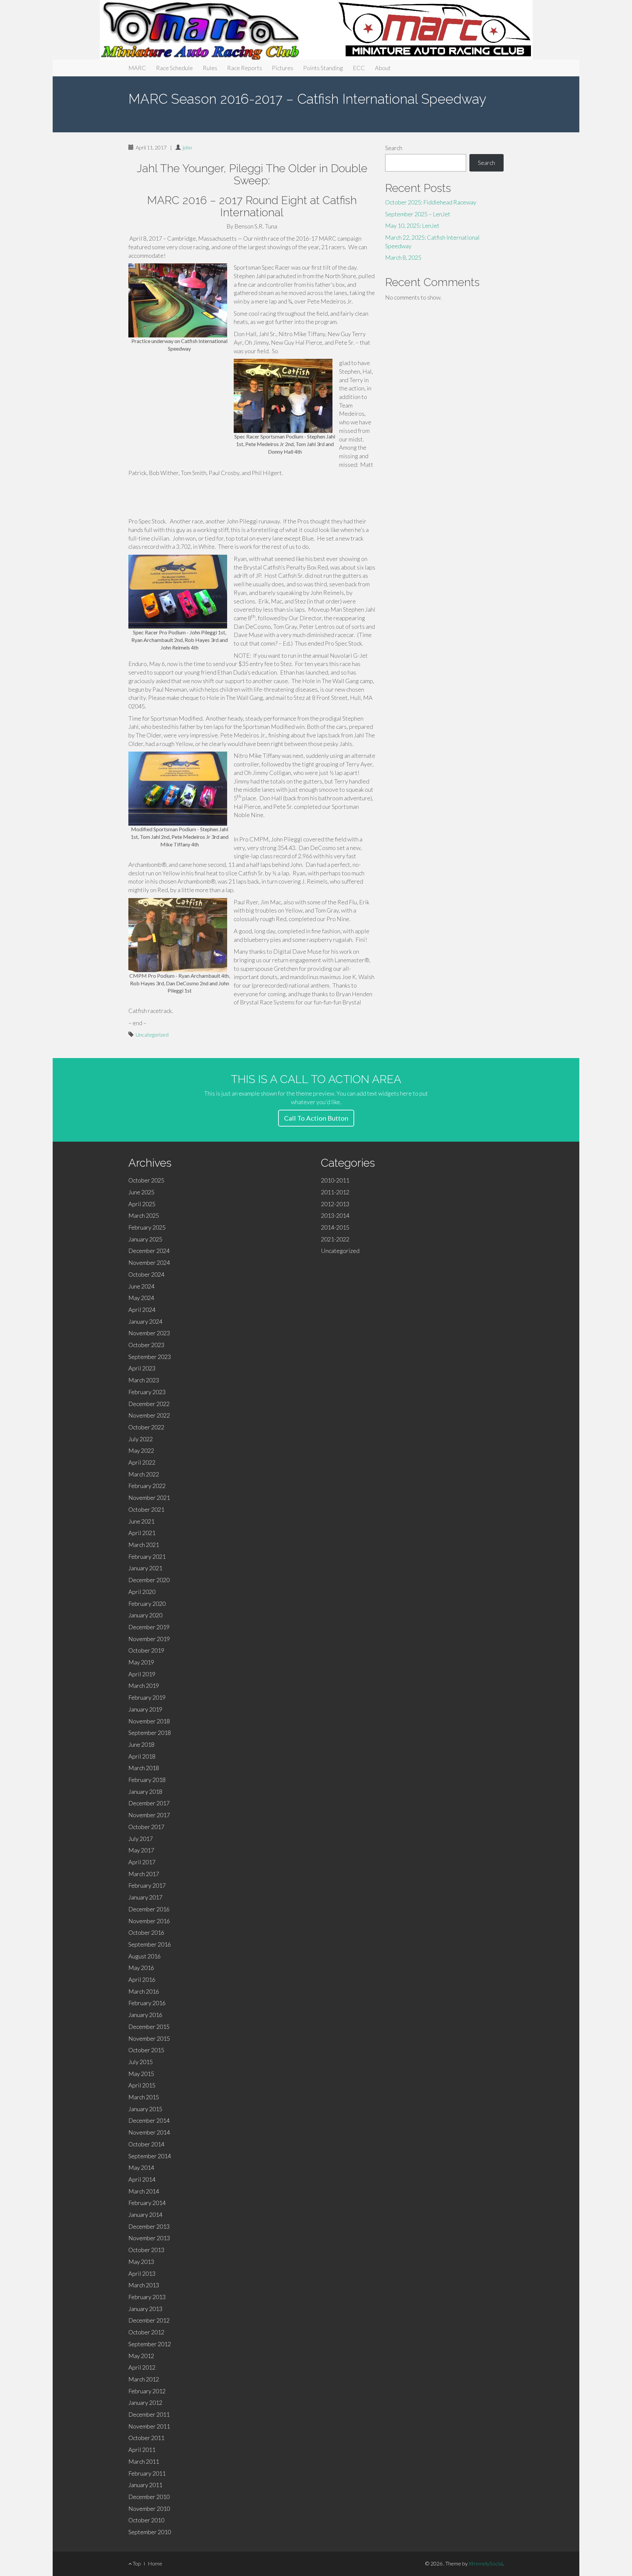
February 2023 (147, 1392)
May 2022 (141, 1450)
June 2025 (141, 1192)
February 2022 (147, 1486)
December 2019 (149, 1627)
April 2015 (142, 2085)
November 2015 (149, 2038)
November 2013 (149, 2238)
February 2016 (147, 2003)
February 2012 (147, 2391)
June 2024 (141, 1286)
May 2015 (141, 2074)
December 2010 (149, 2497)
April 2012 (142, 2367)
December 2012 (149, 2320)
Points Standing (323, 68)
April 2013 (142, 2273)
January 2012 (145, 2403)
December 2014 (149, 2120)
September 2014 (150, 2156)
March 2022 (144, 1474)
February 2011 (147, 2473)
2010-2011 (335, 1180)
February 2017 (147, 1885)
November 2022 (149, 1415)
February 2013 (147, 2297)
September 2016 (150, 1944)
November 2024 (149, 1262)
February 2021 (147, 1556)
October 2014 (146, 2144)
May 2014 (141, 2167)
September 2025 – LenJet (418, 214)
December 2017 (149, 1803)
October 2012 (146, 2332)
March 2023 (144, 1380)
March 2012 (144, 2379)
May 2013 (141, 2262)
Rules (210, 68)
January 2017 (145, 1897)
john (187, 147)
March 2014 (144, 2191)
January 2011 (145, 2485)
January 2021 (145, 1568)
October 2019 (146, 1650)
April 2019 (142, 1674)
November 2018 (149, 1721)
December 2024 (149, 1251)
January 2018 (145, 1792)
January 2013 (145, 2309)
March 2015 (144, 2097)
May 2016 (141, 1968)
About (383, 68)
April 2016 (142, 1979)
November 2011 (149, 2426)
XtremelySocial (486, 2563)
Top (136, 2563)
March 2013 (144, 2285)
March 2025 (144, 1215)
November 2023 (149, 1333)
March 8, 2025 (403, 257)
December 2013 (149, 2226)
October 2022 (146, 1427)
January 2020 (145, 1615)
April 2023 (142, 1368)
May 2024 (141, 1298)
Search (394, 148)
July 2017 (141, 1839)
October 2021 (146, 1509)
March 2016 (144, 1991)
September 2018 (150, 1733)
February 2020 (147, 1604)
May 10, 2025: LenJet (412, 226)
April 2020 (142, 1592)
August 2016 (145, 1956)
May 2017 (141, 1850)
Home (155, 2563)
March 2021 (144, 1545)
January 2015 (145, 2109)
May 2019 (141, 1662)
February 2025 (147, 1227)
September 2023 (150, 1357)
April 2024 (142, 1310)
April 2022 (142, 1462)
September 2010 (150, 2532)
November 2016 (149, 1921)
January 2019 (145, 1709)
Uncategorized (152, 1035)
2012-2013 (335, 1204)
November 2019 (149, 1639)
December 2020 (149, 1580)
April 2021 (142, 1533)
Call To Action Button (316, 1118)
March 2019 (144, 1686)
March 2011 (144, 2461)
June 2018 (141, 1744)
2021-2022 (335, 1239)
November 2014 (149, 2132)
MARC (137, 68)
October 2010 (146, 2520)
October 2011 (146, 2438)
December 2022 (149, 1404)
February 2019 (147, 1697)
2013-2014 (335, 1215)
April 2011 (142, 2450)
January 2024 (145, 1321)
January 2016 (145, 2015)
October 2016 (146, 1932)
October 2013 (146, 2250)
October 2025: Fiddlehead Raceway (431, 202)
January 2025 (145, 1239)
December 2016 (149, 1909)
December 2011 (149, 2414)
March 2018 (144, 1768)
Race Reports (245, 68)
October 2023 (146, 1345)
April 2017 (142, 1862)
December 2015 (149, 2027)
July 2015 (141, 2062)
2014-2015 (335, 1227)
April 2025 (142, 1204)
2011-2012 (335, 1192)
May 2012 (141, 2356)
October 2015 (146, 2050)
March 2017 (144, 1874)
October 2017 (146, 1827)
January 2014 (145, 2215)
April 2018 (142, 1756)
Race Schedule (174, 68)
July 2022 (141, 1439)
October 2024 (146, 1274)
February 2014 (147, 2203)
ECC (359, 68)
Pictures (283, 68)
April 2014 (142, 2179)
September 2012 (150, 2344)
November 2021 (149, 1498)
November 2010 (149, 2509)
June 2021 (141, 1521)
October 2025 (146, 1180)
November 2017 (149, 1815)
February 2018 (147, 1780)
